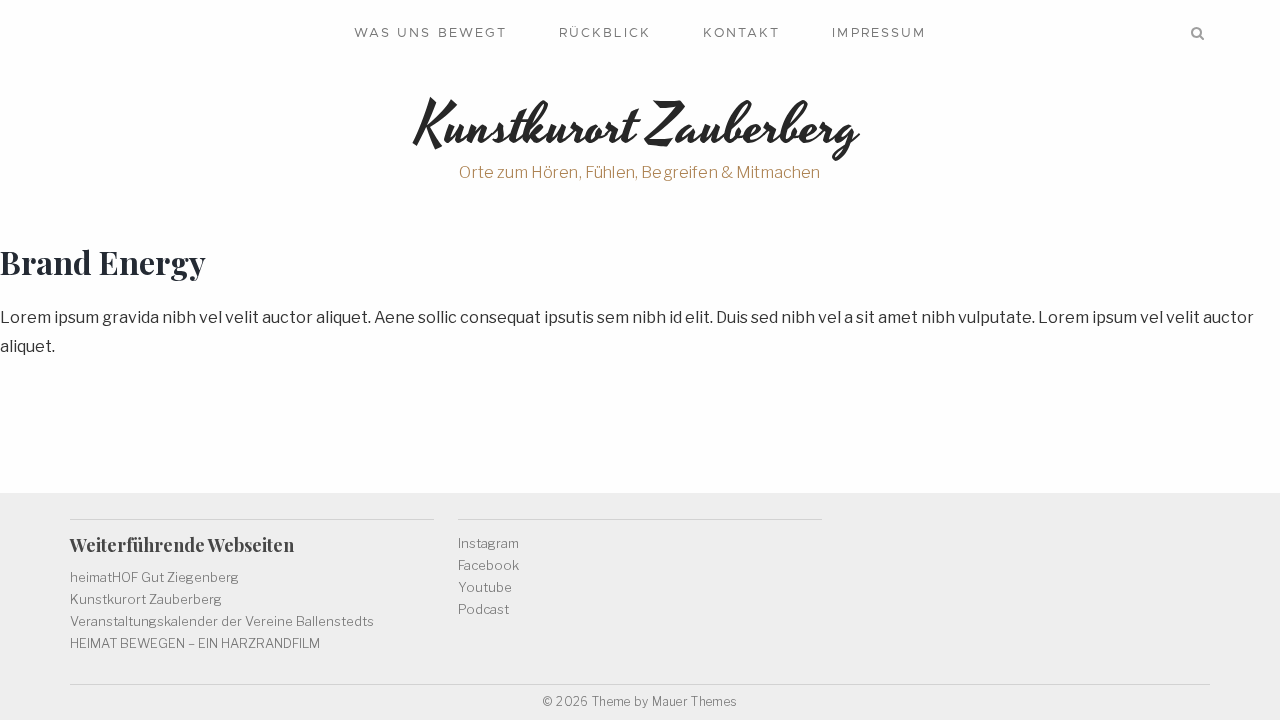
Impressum (879, 32)
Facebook (488, 565)
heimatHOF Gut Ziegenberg (154, 577)
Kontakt (742, 32)
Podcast (483, 609)
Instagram (488, 543)
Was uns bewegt (430, 32)
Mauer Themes (694, 701)
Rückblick (605, 32)
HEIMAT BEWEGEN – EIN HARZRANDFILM (195, 643)
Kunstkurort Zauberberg (146, 599)
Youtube (485, 587)
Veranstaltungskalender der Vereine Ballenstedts (222, 621)
